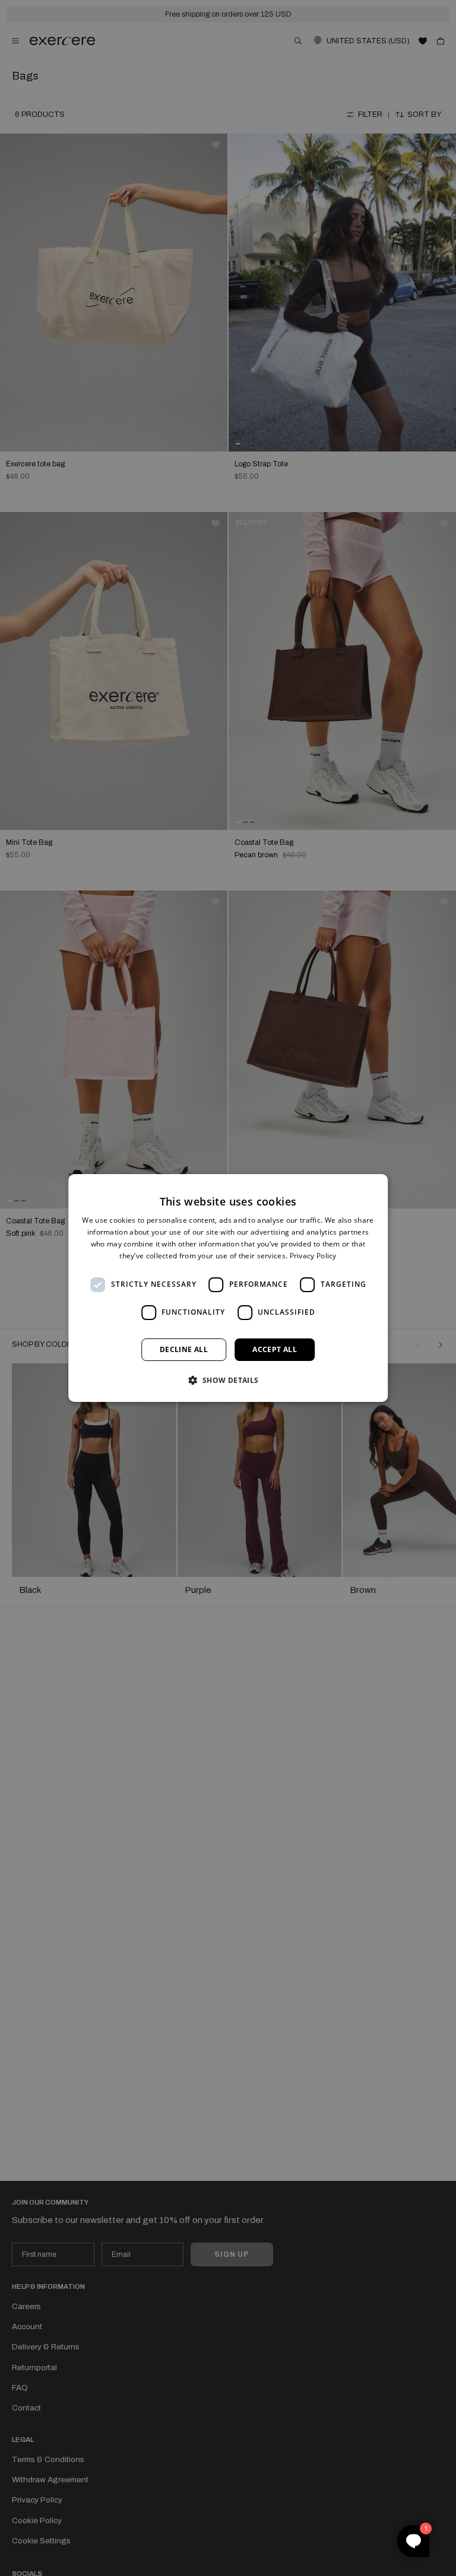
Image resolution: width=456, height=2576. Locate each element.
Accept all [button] (275, 1349)
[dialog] (228, 1288)
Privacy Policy (313, 1256)
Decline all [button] (184, 1349)
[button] (228, 1380)
